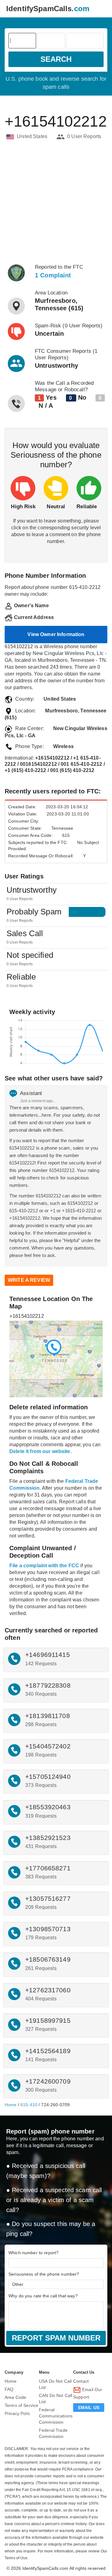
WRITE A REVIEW (29, 1280)
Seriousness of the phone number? (44, 2274)
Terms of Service (21, 2405)
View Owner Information (56, 634)
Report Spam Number (56, 2338)
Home (11, 2105)
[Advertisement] (56, 202)
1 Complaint (53, 275)
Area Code (15, 2397)
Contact (81, 2381)
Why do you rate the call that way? (43, 2296)
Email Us (89, 2408)
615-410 (29, 2105)
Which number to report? (33, 2253)
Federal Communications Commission (56, 2416)
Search (56, 59)
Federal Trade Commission (53, 2433)
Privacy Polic (17, 2413)
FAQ (9, 2389)
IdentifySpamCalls (48, 9)
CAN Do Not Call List (56, 2399)
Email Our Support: (88, 2393)
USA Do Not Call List (55, 2384)
